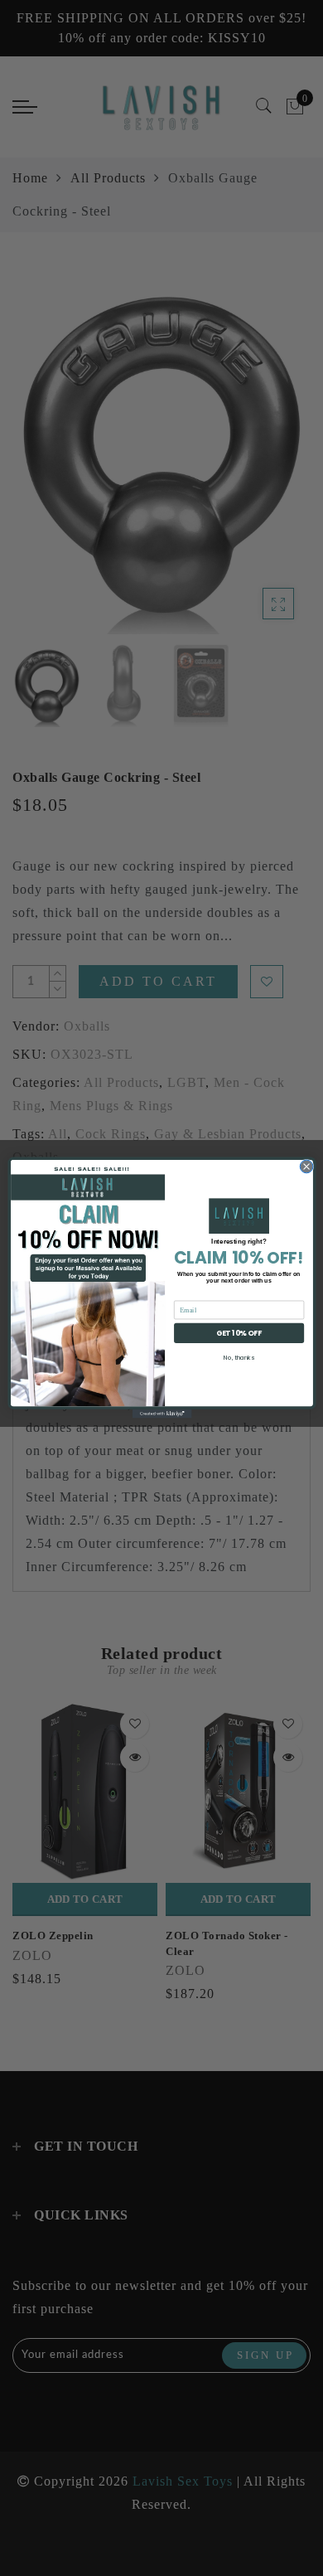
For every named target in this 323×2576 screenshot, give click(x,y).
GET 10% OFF (239, 1334)
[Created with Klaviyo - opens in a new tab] (161, 1414)
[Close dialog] (306, 1167)
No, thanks (239, 1357)
